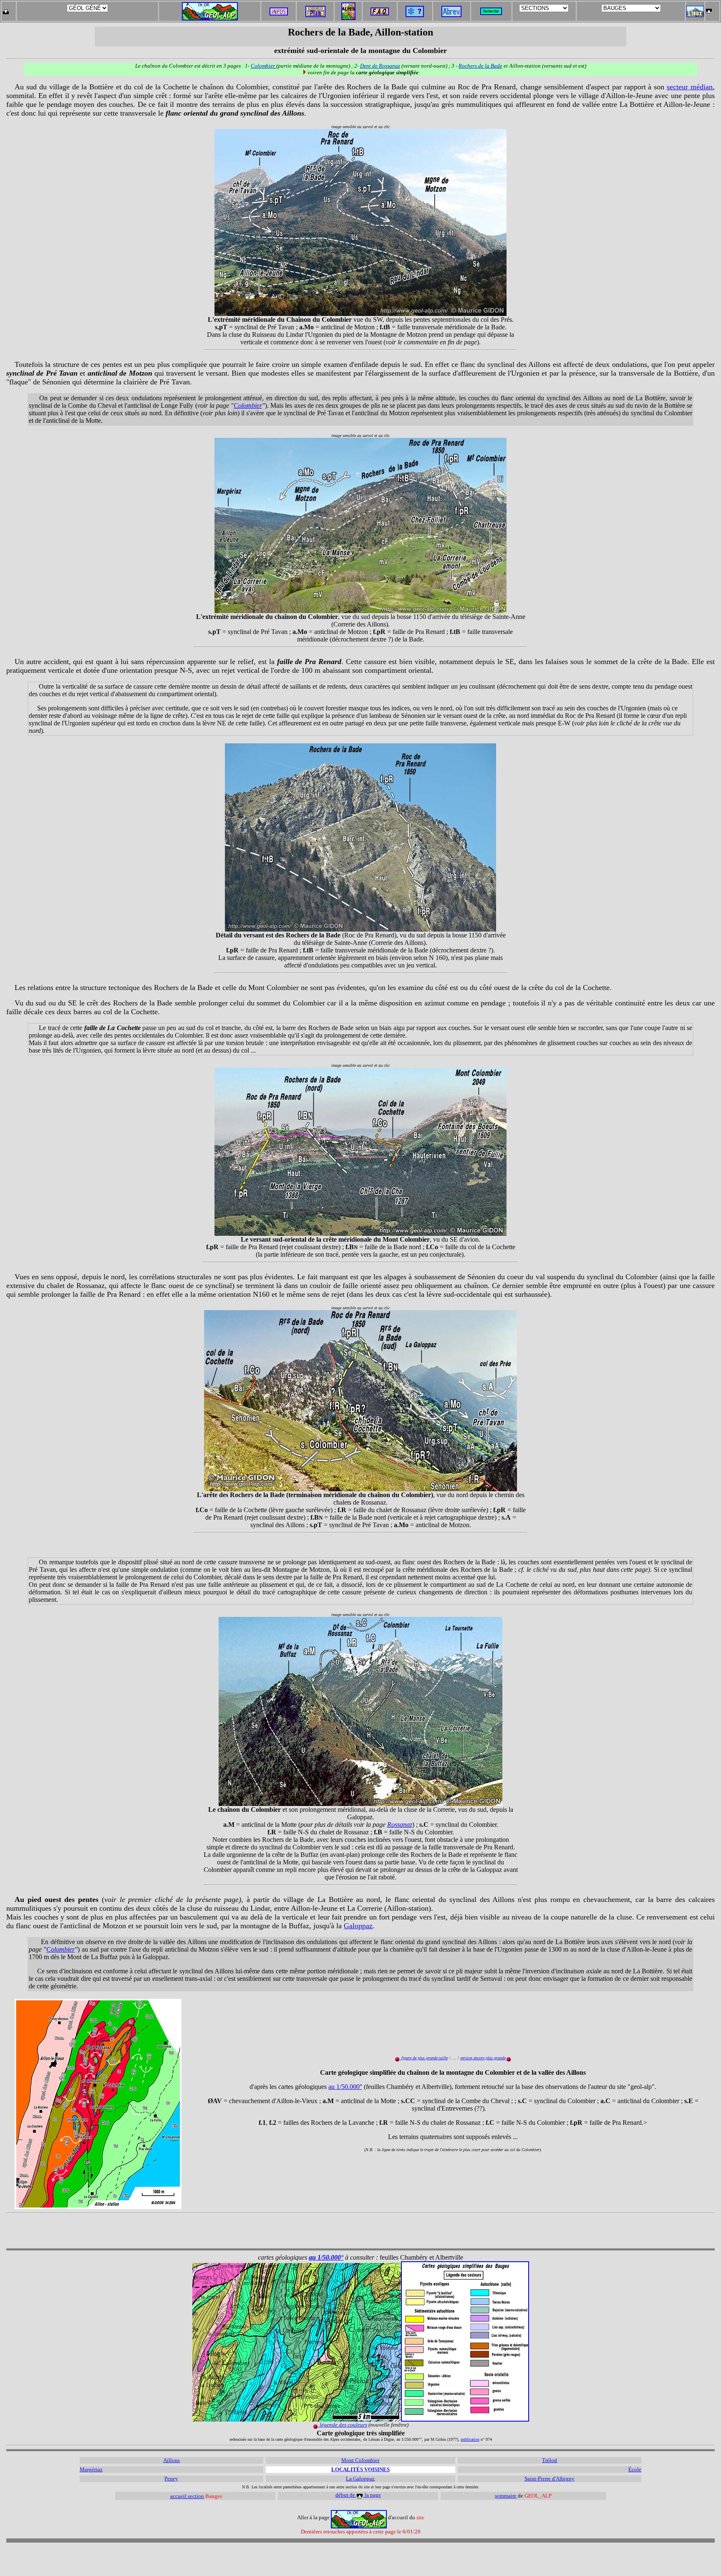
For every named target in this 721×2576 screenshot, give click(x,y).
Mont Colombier (360, 2460)
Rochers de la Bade (480, 66)
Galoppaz (358, 1926)
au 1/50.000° (345, 2087)
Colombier (263, 66)
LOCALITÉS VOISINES (360, 2469)
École (635, 2469)
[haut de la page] (709, 9)
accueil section (187, 2496)
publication (470, 2439)
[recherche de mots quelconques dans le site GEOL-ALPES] (491, 9)
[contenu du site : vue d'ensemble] (315, 15)
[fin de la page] (6, 9)
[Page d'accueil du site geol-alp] (210, 9)
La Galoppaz (360, 2479)
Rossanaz (400, 1825)
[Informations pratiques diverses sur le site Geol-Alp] (279, 13)
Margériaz (91, 2469)
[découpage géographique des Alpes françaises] (348, 5)
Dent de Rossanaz (380, 66)
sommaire (506, 2496)
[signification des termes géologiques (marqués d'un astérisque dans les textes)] (415, 15)
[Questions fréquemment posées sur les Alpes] (380, 9)
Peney (171, 2479)
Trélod (550, 2460)
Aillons (171, 2460)
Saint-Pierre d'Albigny (550, 2479)
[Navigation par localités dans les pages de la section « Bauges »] (695, 15)
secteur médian (690, 87)
